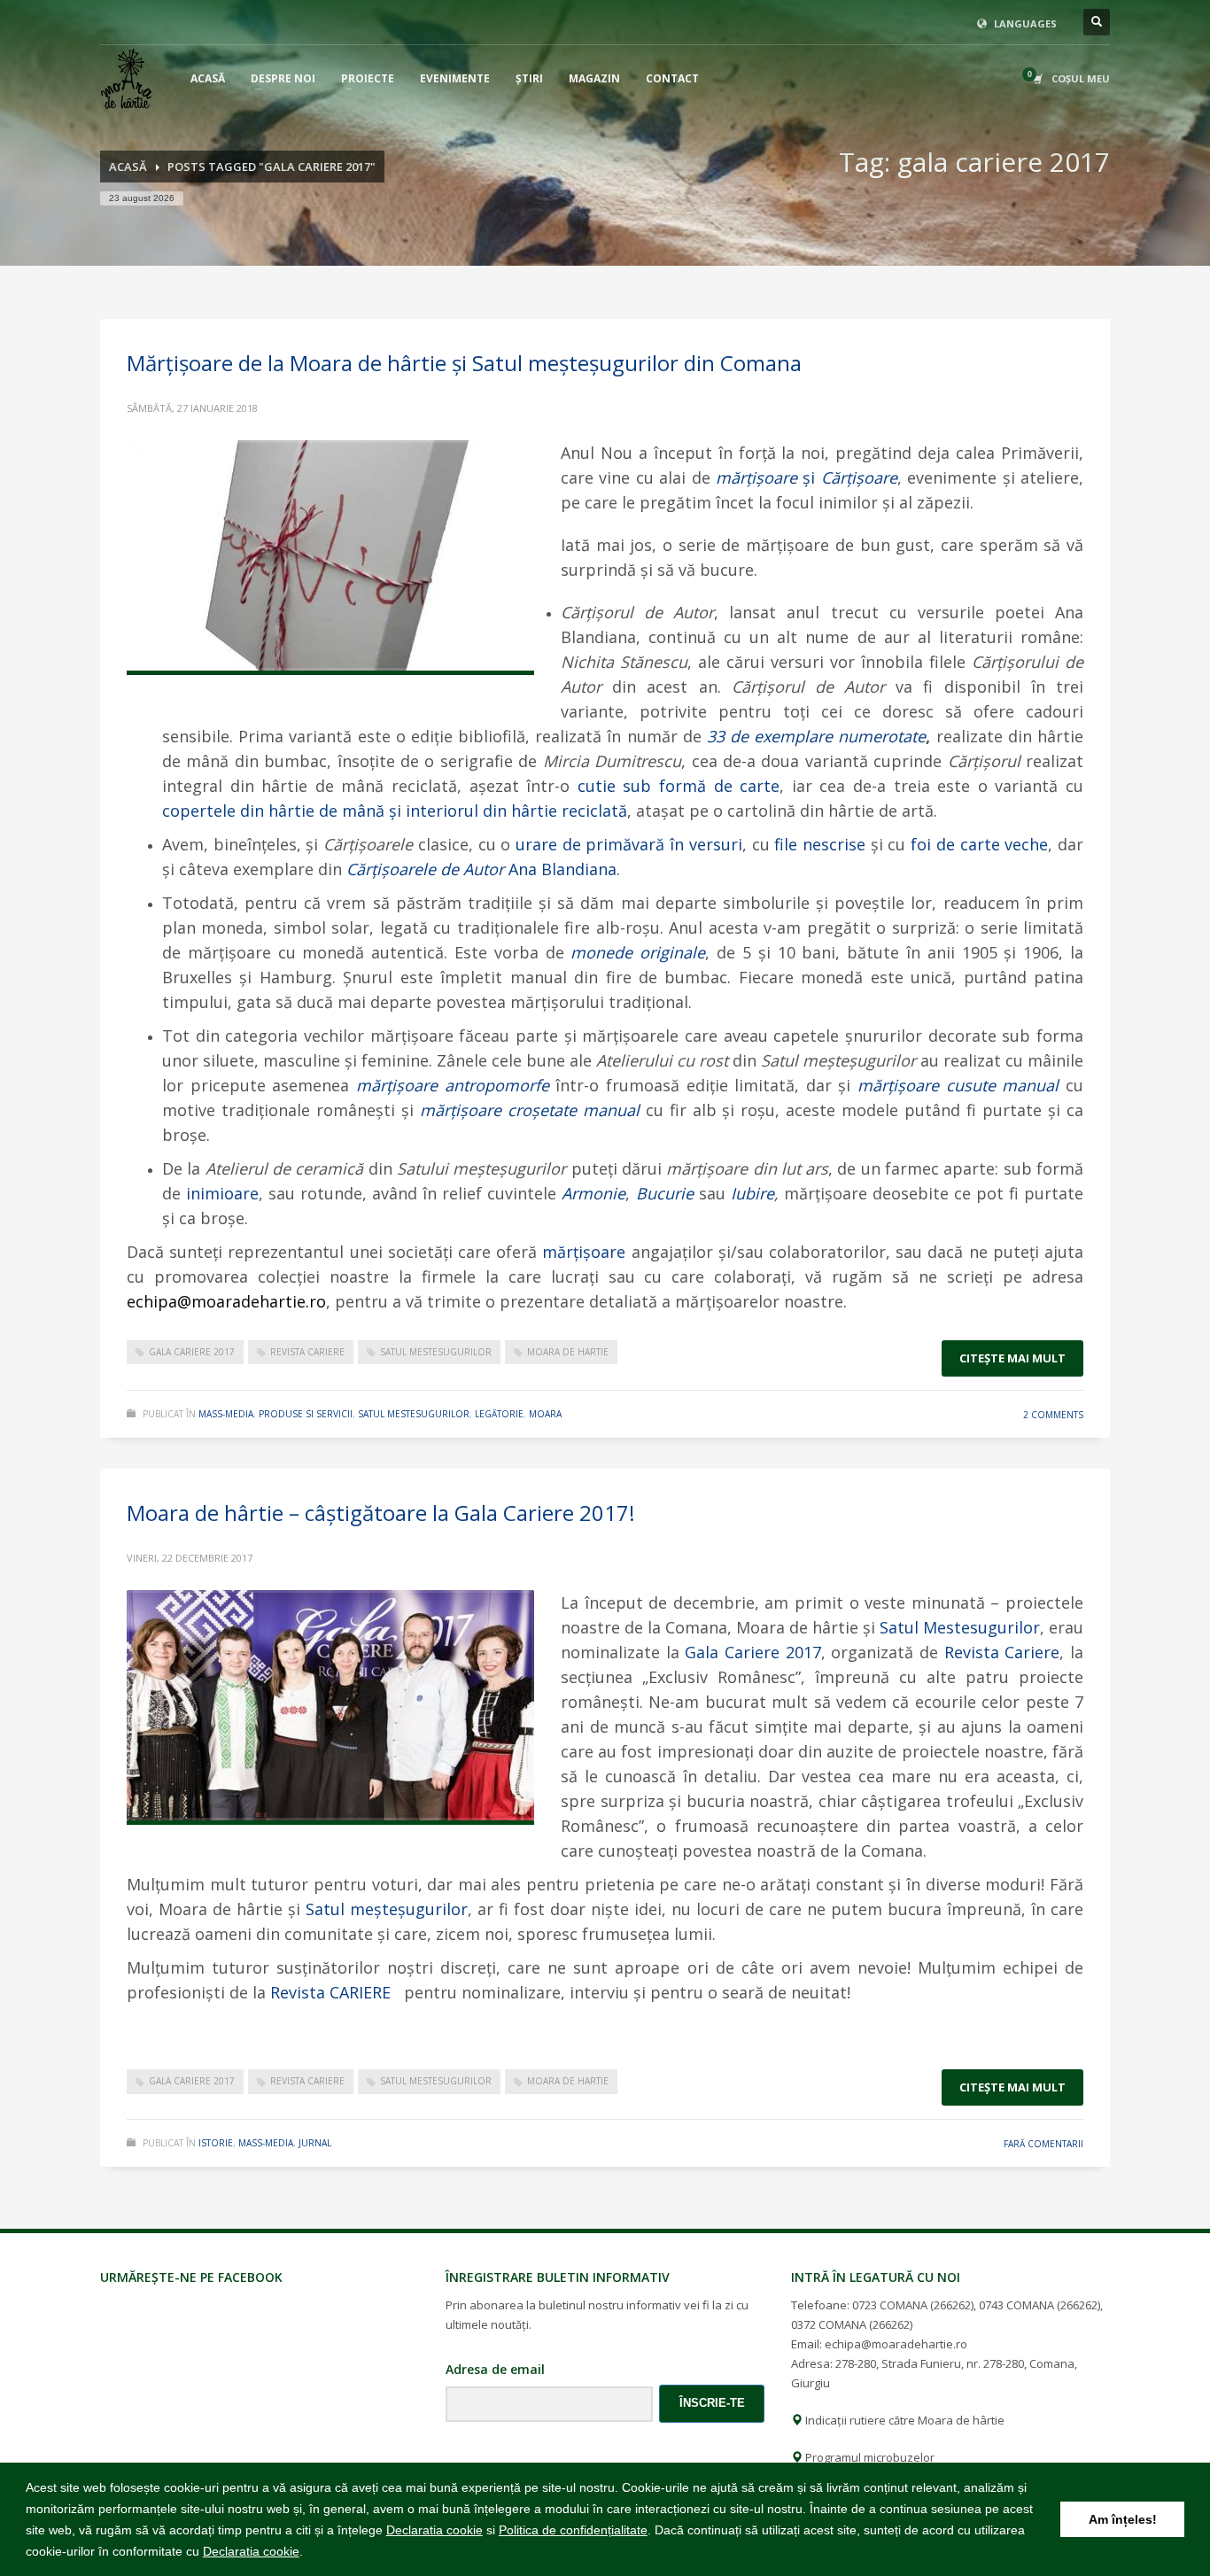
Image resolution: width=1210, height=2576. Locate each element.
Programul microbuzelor (869, 2457)
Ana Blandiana (481, 869)
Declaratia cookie (434, 2530)
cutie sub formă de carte (679, 786)
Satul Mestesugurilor (960, 1627)
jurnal (315, 2143)
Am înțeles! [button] (1123, 2519)
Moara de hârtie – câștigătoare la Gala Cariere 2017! (381, 1513)
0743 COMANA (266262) (1039, 2305)
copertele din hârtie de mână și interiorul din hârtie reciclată (395, 811)
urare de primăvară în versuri (629, 844)
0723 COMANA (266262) (913, 2305)
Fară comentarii (1043, 2144)
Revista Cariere (1002, 1652)
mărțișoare (584, 1252)
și (807, 477)
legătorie (499, 1414)
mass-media (226, 1414)
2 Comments (1053, 1415)
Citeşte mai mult (1012, 1358)
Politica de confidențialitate (573, 2530)
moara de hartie (568, 1352)
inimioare (222, 1193)
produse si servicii (306, 1414)
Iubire (752, 1193)
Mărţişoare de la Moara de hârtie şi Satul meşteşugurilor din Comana (464, 363)
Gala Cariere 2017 (752, 1652)
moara (545, 1414)
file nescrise (820, 844)
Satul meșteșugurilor (387, 1909)
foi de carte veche (979, 844)
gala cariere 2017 (192, 1352)
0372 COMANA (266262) (852, 2324)
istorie (216, 2143)
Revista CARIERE (333, 1992)
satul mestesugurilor (436, 1352)
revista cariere (307, 1352)
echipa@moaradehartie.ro (896, 2344)
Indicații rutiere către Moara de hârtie (904, 2420)
